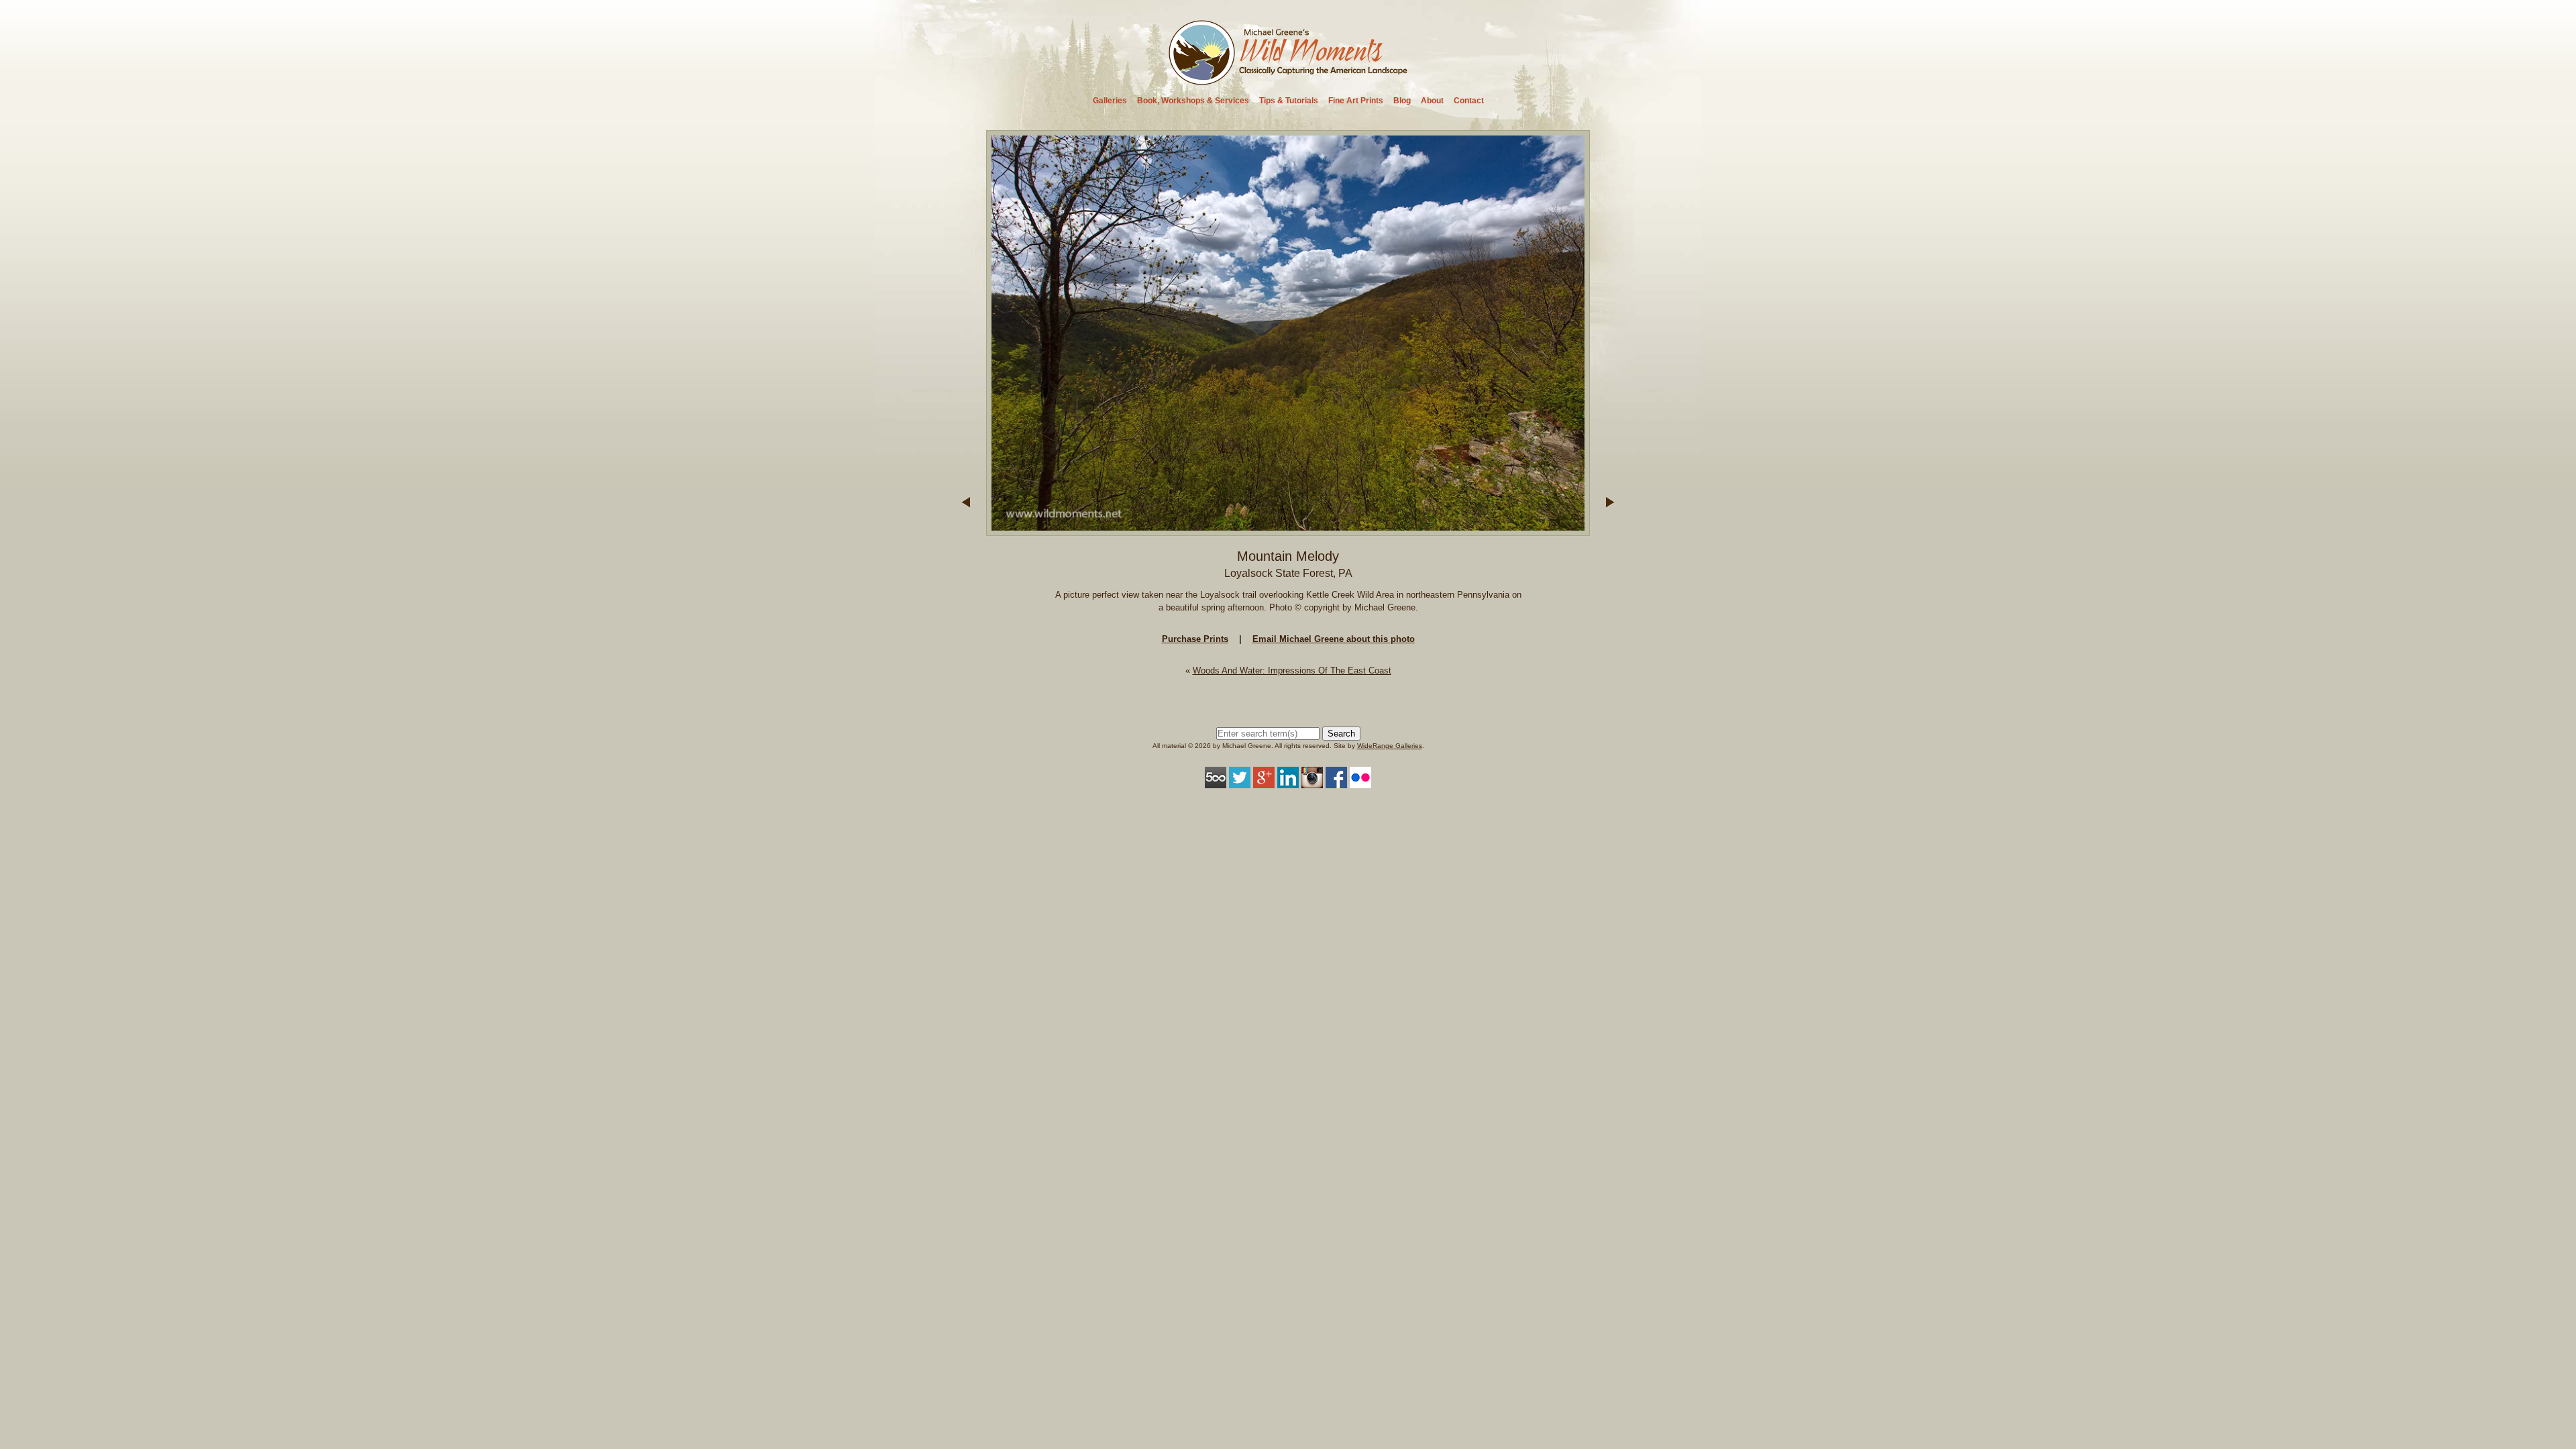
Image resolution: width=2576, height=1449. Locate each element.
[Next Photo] (1288, 530)
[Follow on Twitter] (1240, 782)
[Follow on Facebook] (1336, 782)
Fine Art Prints (1356, 101)
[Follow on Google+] (1264, 782)
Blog (1402, 101)
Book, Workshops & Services (1193, 101)
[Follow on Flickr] (1360, 782)
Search (1341, 734)
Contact (1469, 101)
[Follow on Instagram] (1312, 782)
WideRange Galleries (1390, 746)
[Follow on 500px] (1216, 782)
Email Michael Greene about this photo (1334, 639)
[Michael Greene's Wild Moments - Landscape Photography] (1288, 81)
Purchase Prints (1195, 639)
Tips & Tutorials (1289, 101)
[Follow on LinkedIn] (1288, 782)
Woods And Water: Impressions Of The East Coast (1292, 670)
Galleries (1110, 101)
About (1432, 101)
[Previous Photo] (966, 530)
